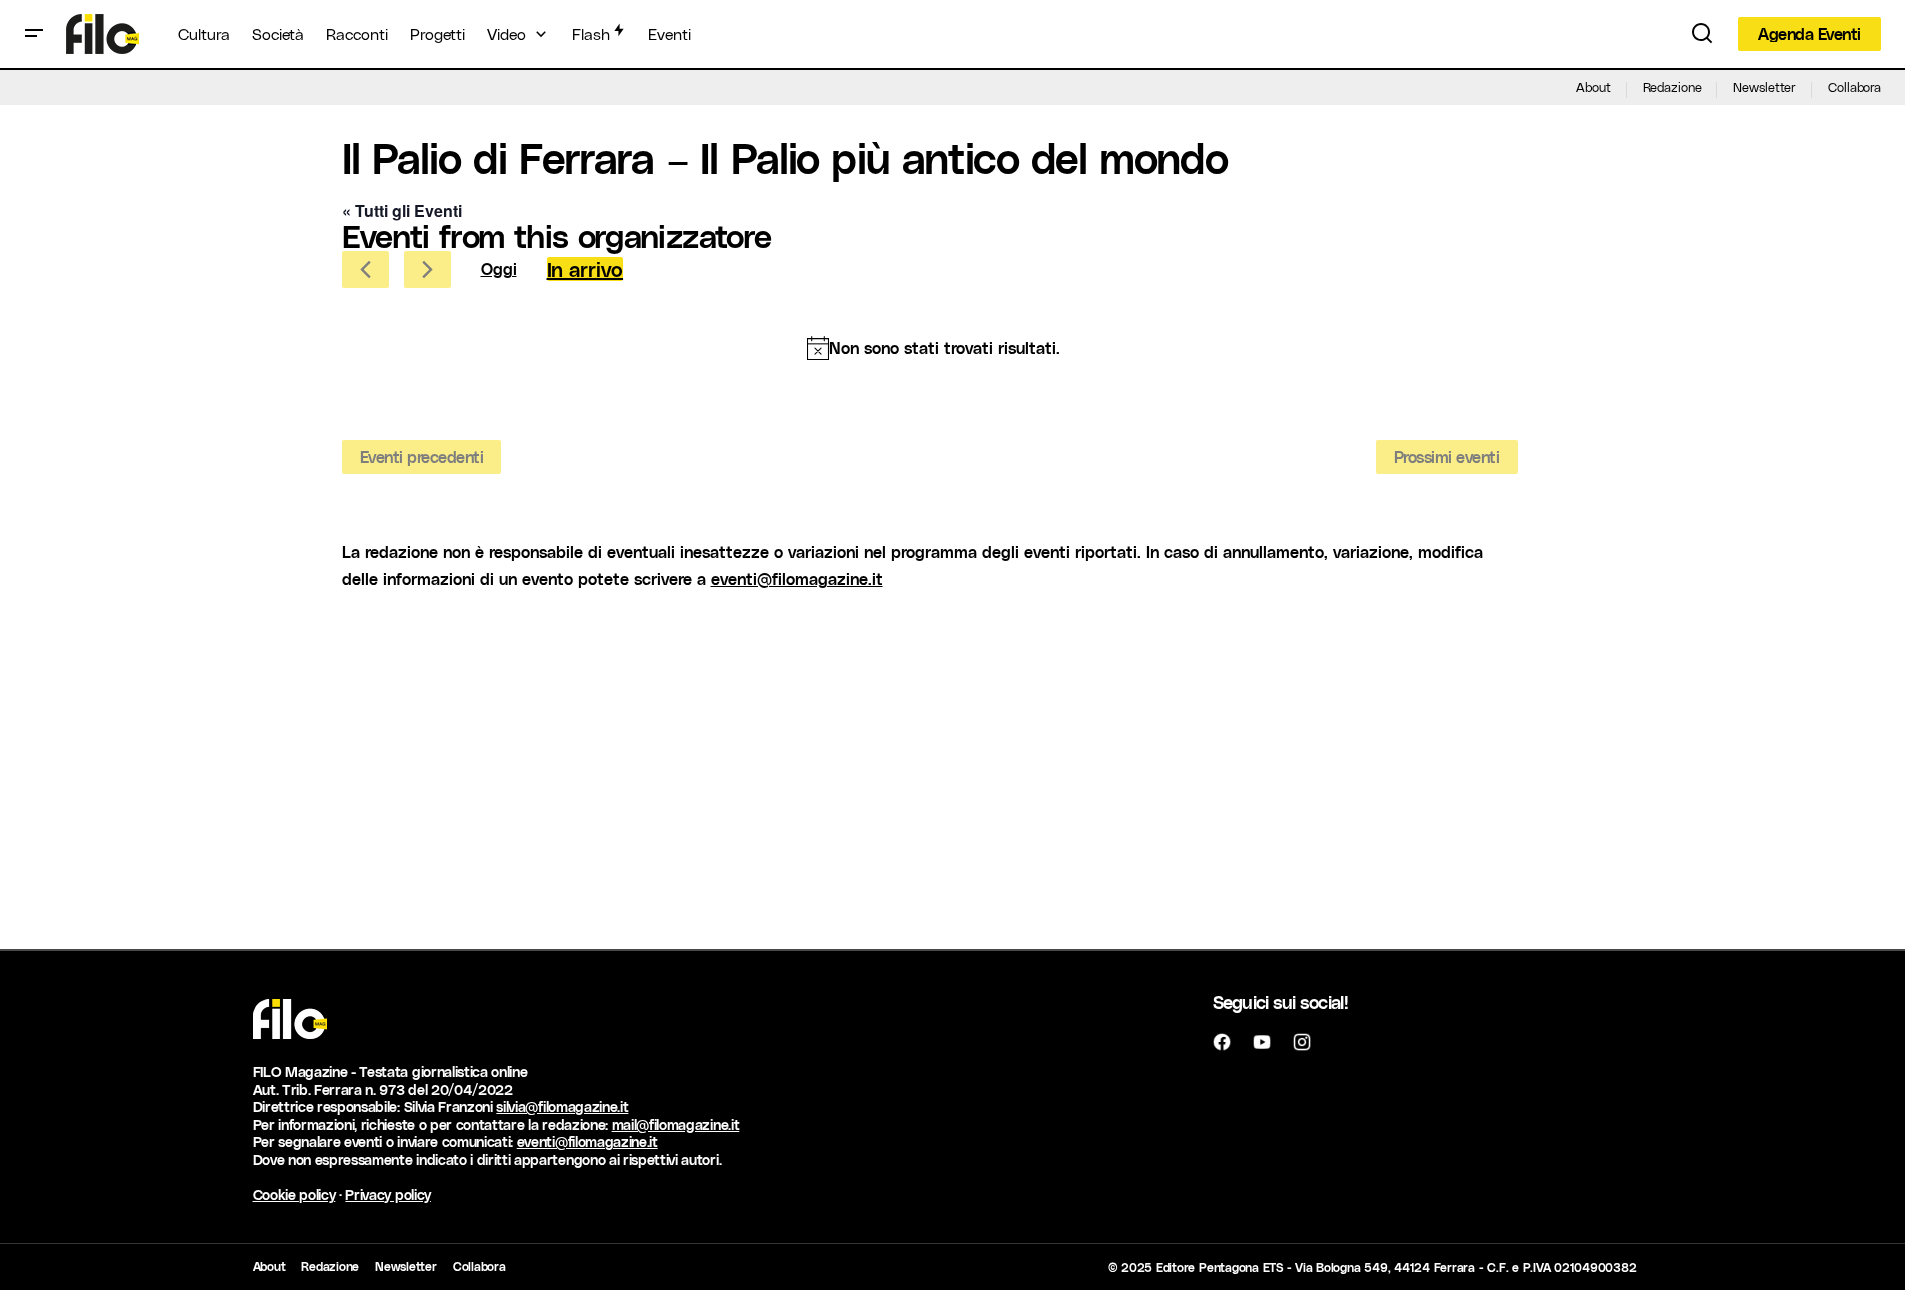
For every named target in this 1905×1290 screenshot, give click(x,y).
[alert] (934, 348)
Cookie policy (294, 1194)
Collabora (1854, 86)
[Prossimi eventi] (427, 269)
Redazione (1672, 86)
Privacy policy (388, 1194)
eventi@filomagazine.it (797, 578)
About (1593, 86)
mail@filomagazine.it (676, 1124)
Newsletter (1764, 86)
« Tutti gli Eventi (402, 210)
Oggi (499, 268)
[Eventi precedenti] (365, 269)
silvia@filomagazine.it (562, 1106)
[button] (34, 34)
